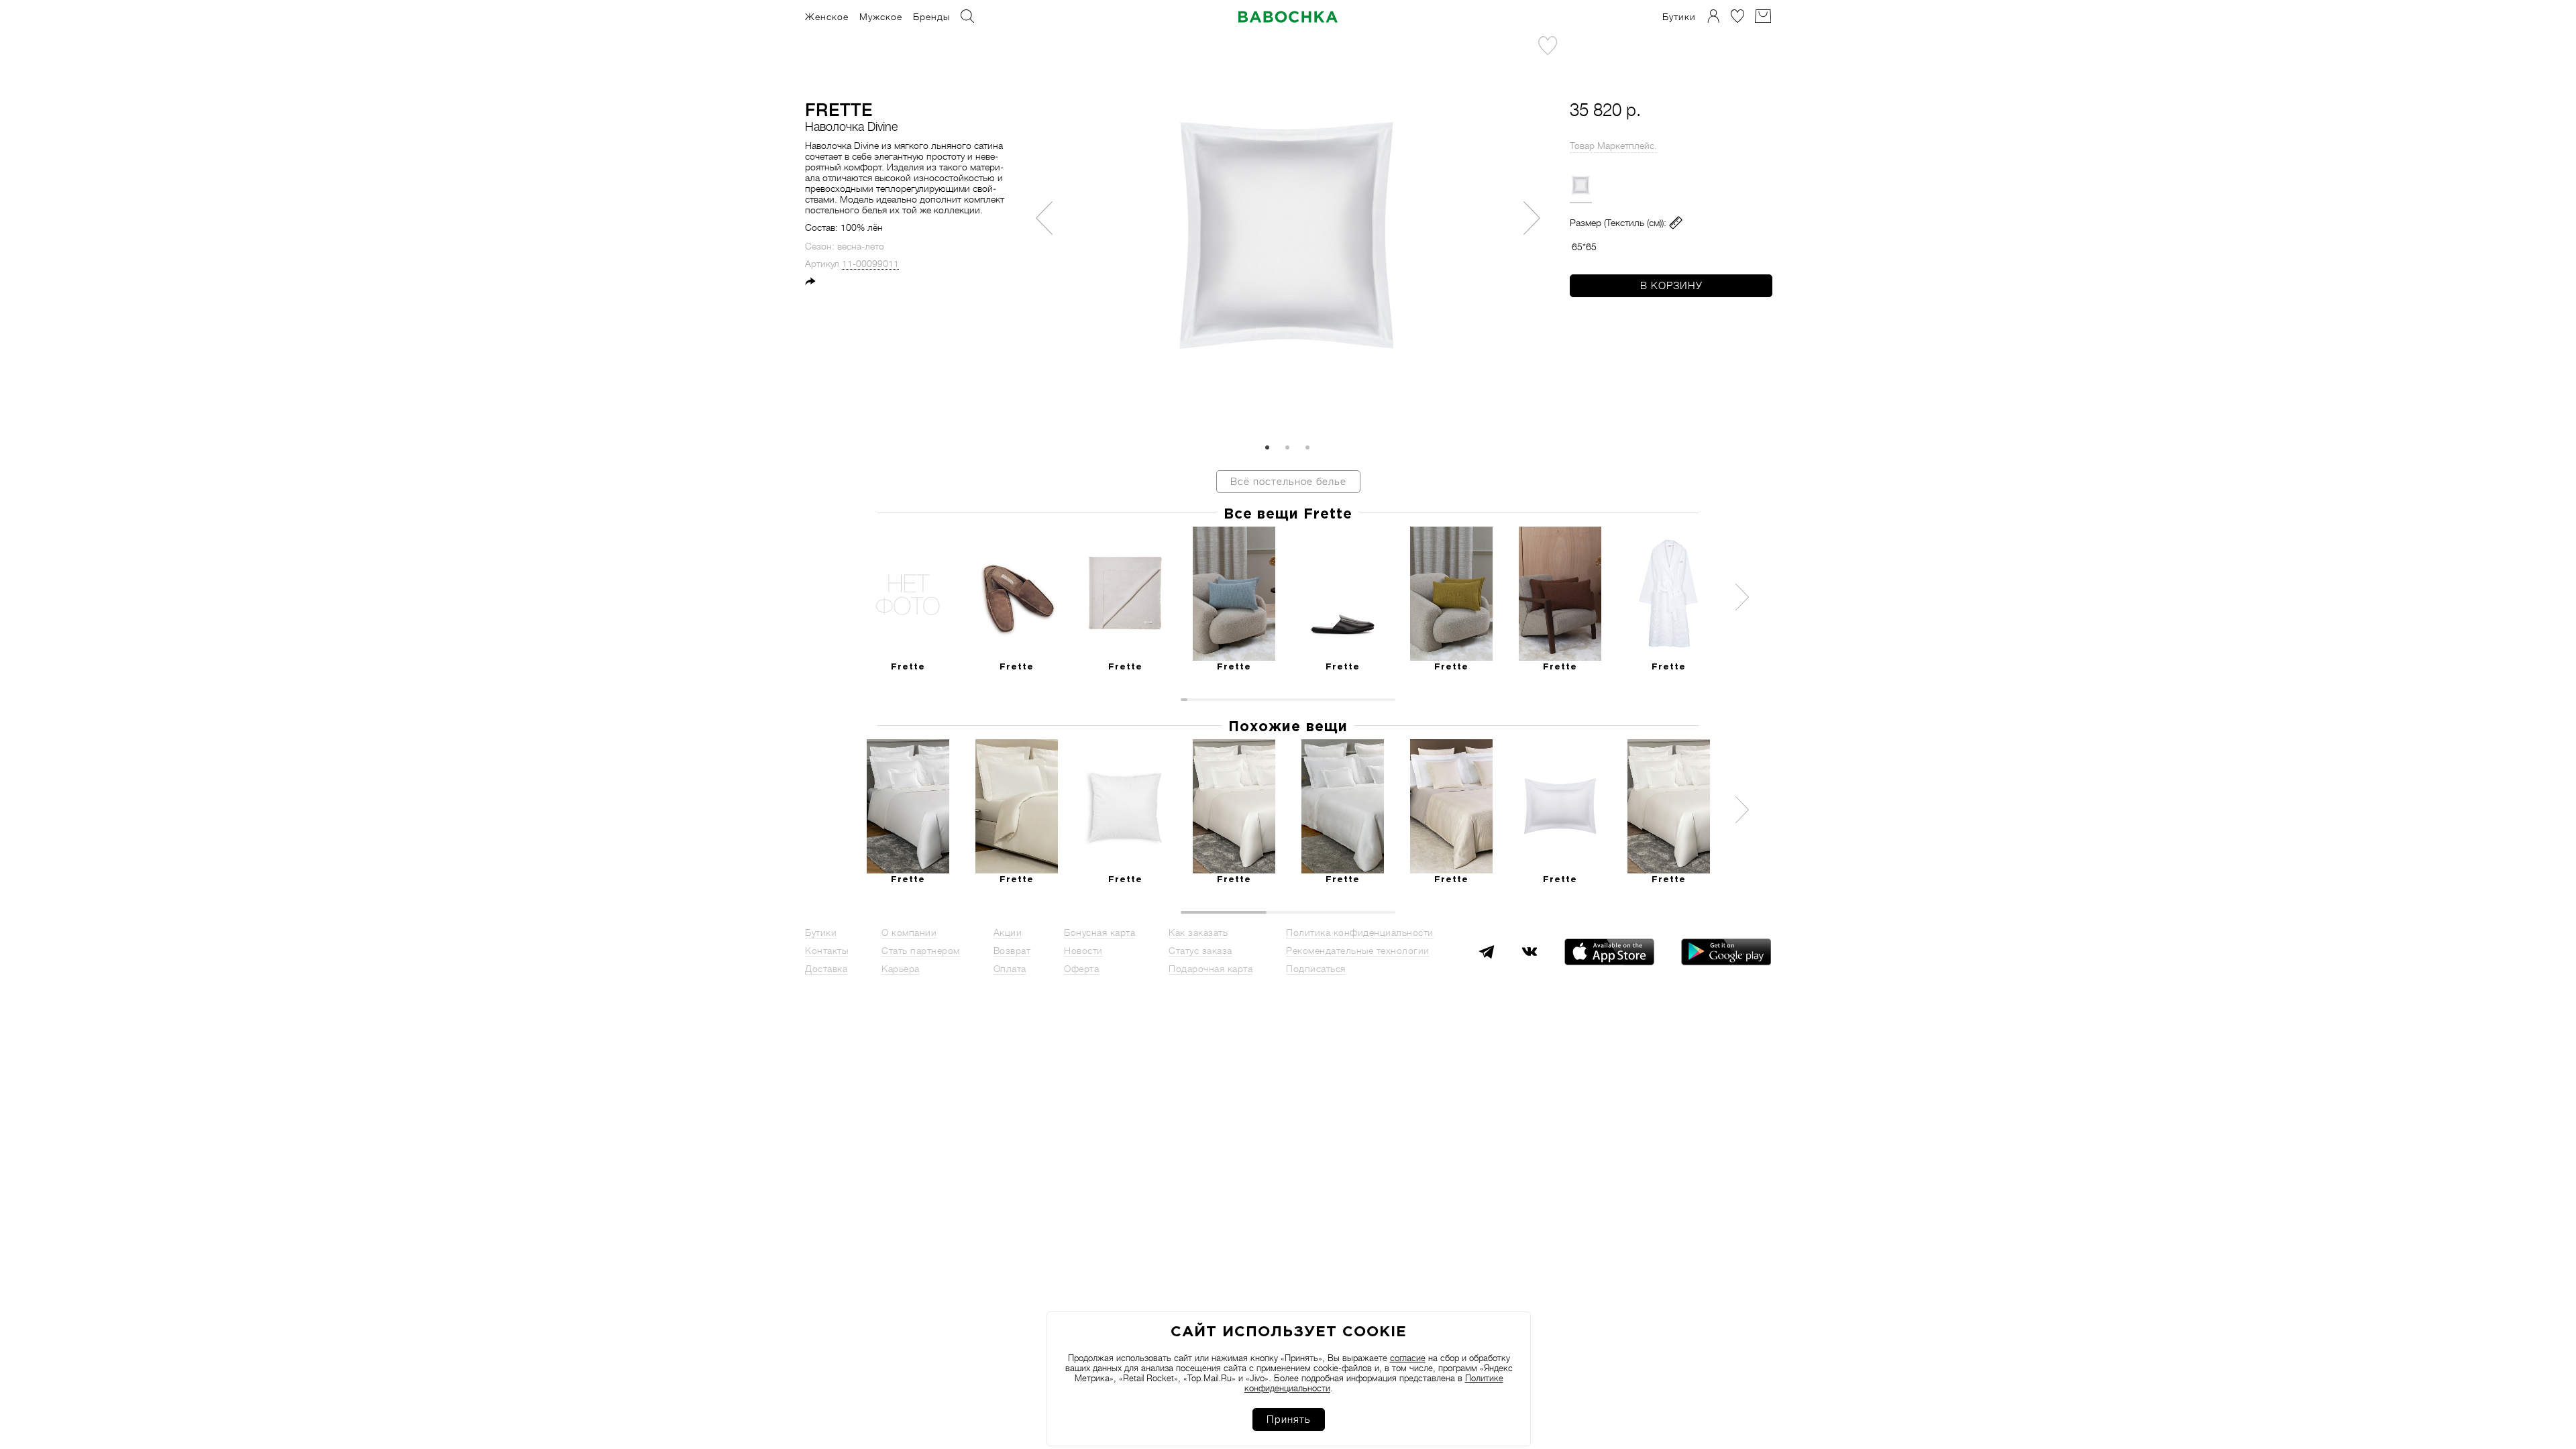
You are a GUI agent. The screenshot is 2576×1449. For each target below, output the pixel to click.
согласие (1408, 1358)
